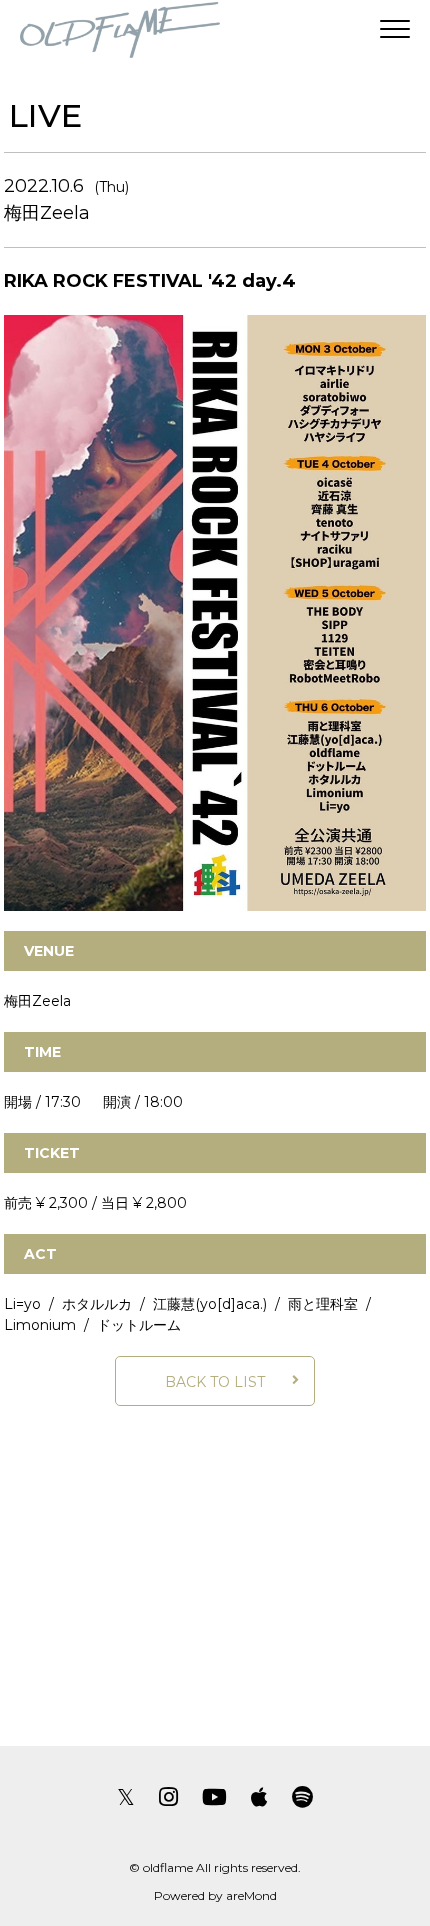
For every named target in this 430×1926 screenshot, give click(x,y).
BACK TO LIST (215, 1382)
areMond (251, 1895)
